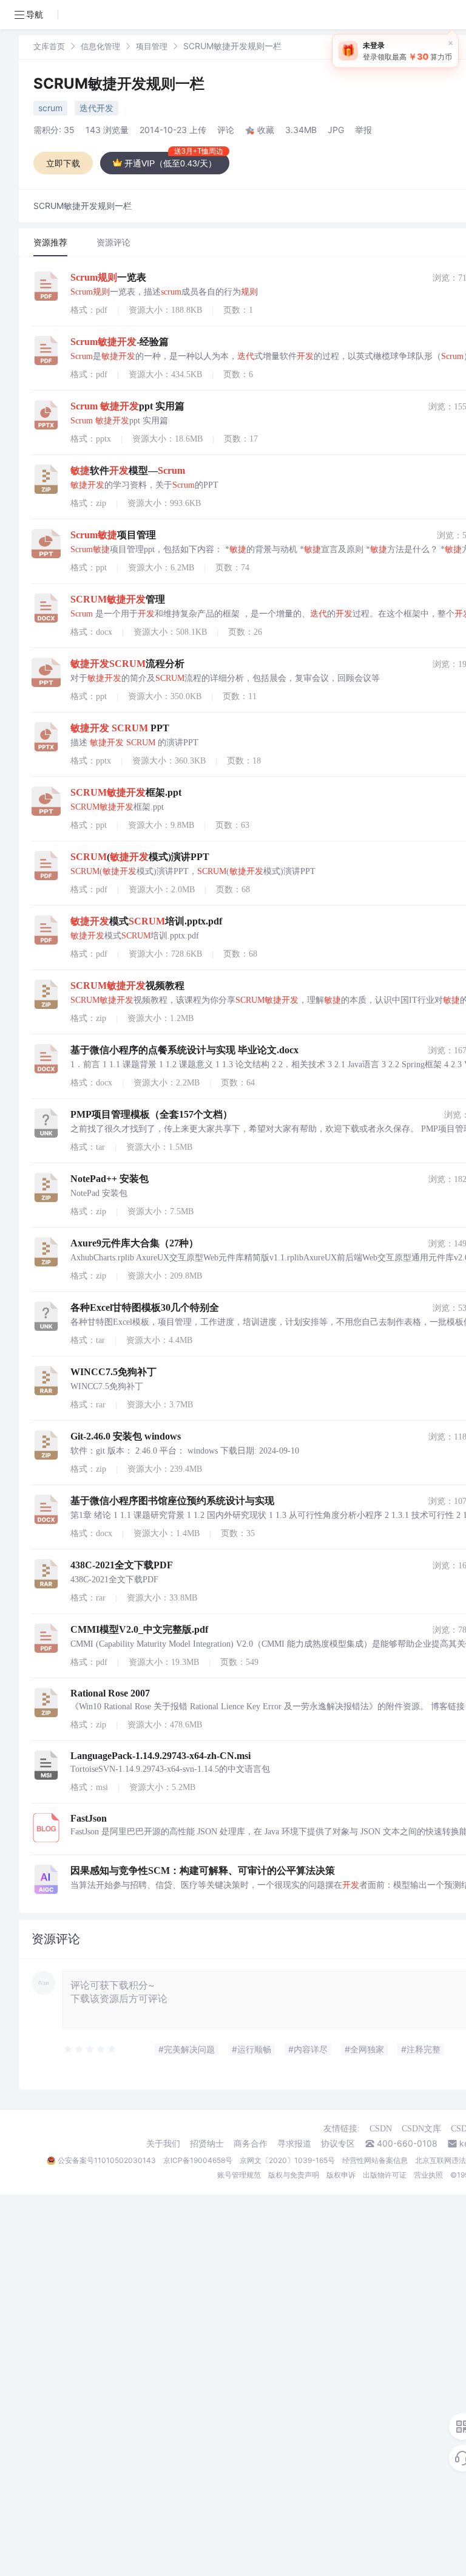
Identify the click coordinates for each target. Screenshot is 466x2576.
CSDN (381, 2129)
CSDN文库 (421, 2129)
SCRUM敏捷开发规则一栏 (119, 84)
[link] (49, 46)
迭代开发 (96, 108)
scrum (50, 108)
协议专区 (338, 2144)
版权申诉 (341, 2175)
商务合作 (251, 2144)
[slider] (90, 2049)
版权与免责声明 (294, 2175)
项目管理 (152, 46)
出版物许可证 (385, 2175)
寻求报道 (294, 2144)
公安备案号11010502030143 (107, 2160)
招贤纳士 (207, 2144)
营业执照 (428, 2175)
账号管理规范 (239, 2175)
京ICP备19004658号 (198, 2160)
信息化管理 (100, 46)
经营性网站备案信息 (375, 2160)
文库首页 (49, 46)
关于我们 (163, 2144)
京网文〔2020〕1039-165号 (287, 2160)
